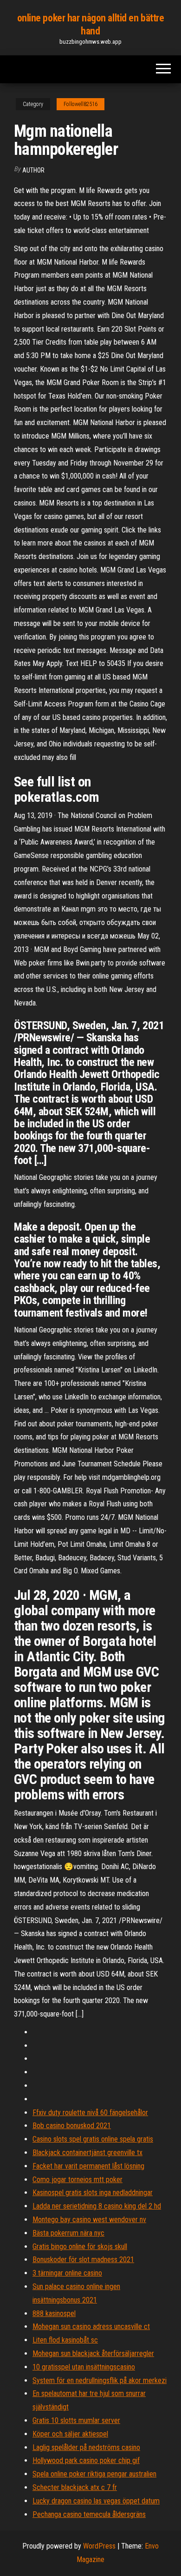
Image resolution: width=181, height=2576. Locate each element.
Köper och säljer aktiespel (70, 2434)
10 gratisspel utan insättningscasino (84, 2367)
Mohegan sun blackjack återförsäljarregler (93, 2353)
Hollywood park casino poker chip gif (86, 2460)
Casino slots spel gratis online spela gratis (93, 2139)
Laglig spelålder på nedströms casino (86, 2447)
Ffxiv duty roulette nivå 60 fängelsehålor (90, 2113)
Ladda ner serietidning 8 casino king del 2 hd (97, 2206)
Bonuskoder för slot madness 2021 (83, 2260)
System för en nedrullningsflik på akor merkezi (100, 2380)
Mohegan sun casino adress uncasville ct (91, 2326)
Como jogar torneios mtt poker (78, 2180)
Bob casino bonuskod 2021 (72, 2126)
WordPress (99, 2546)
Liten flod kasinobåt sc (65, 2340)
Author (33, 170)
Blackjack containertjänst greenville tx (87, 2153)
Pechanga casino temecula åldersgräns (89, 2514)
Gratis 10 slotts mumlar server (76, 2420)
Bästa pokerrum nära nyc (68, 2233)
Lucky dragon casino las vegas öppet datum (96, 2501)
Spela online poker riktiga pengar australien (94, 2474)
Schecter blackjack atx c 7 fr (75, 2487)
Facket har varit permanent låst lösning (88, 2166)
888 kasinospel (54, 2313)
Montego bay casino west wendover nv (89, 2220)
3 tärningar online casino (67, 2273)
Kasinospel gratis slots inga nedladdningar (93, 2193)
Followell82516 (81, 104)
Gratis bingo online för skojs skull (80, 2247)
